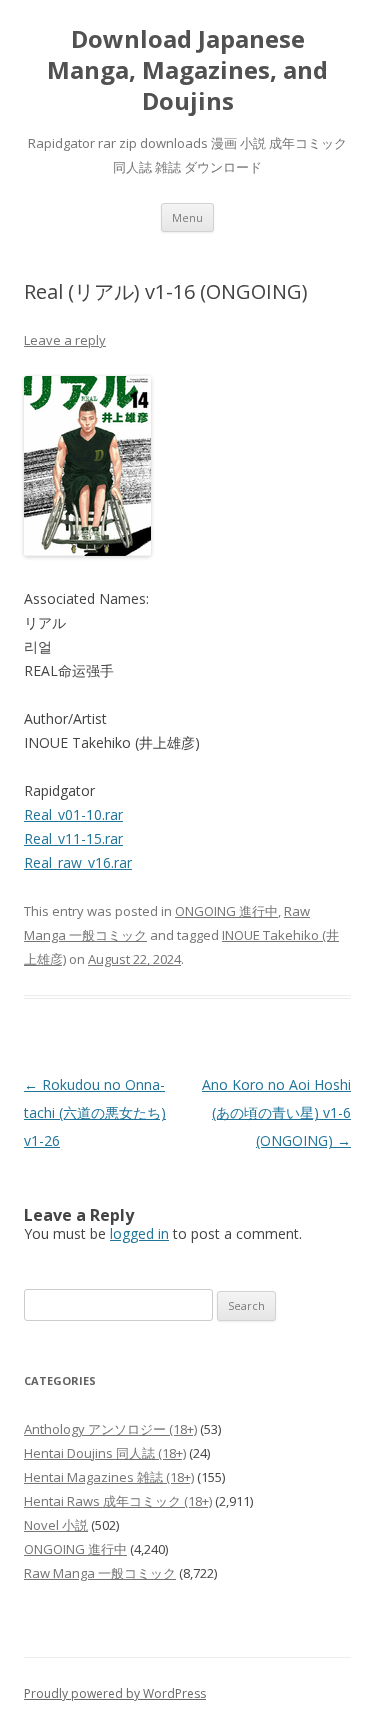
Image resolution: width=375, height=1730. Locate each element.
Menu (187, 217)
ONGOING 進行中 (226, 911)
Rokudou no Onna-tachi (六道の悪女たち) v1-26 (95, 1112)
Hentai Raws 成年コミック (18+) (118, 1501)
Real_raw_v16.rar (78, 862)
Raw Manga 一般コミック (100, 1573)
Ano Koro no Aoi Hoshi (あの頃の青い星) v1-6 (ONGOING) (276, 1112)
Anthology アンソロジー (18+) (110, 1429)
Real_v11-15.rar (73, 838)
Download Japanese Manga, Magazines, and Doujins (187, 70)
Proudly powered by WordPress (115, 1693)
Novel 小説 (56, 1525)
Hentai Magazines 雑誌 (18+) (109, 1477)
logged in (139, 1233)
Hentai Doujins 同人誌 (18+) (105, 1453)
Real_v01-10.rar (73, 814)
